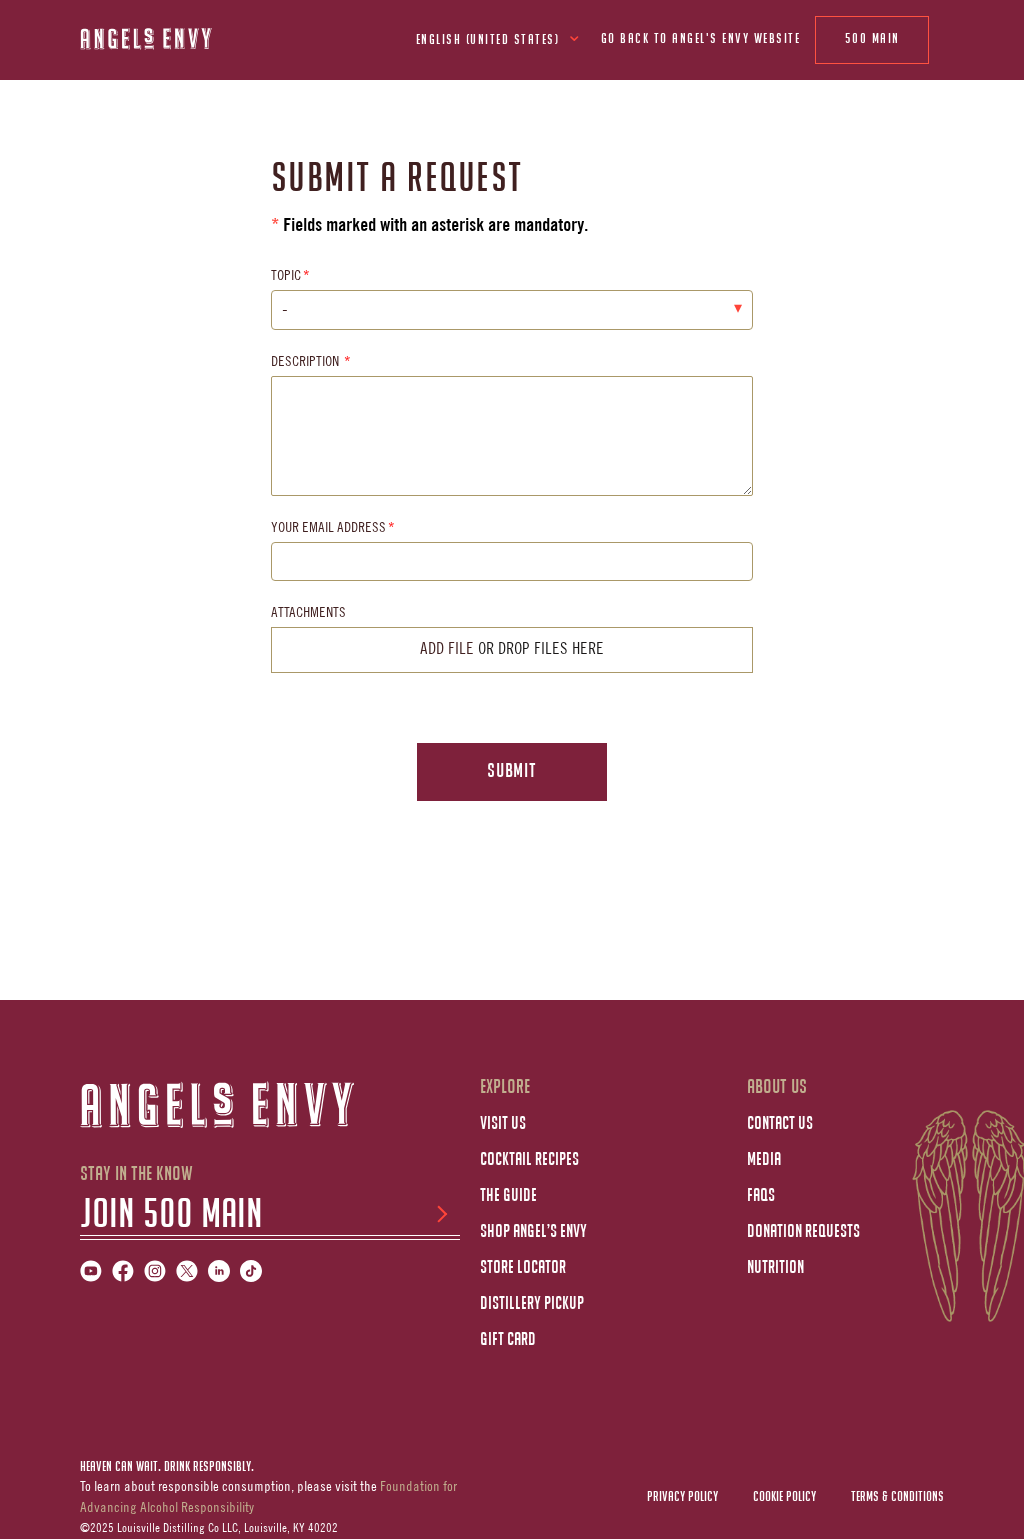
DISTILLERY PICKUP (532, 1304)
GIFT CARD (508, 1340)
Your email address (328, 529)
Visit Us (503, 1124)
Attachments (308, 614)
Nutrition (775, 1268)
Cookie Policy (784, 1497)
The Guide (508, 1196)
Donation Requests (803, 1232)
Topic (286, 277)
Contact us (780, 1124)
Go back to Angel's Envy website (701, 39)
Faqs (761, 1196)
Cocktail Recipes (529, 1160)
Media (764, 1160)
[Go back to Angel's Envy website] (170, 38)
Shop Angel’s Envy (533, 1232)
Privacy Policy (682, 1497)
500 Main (872, 39)
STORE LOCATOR (523, 1268)
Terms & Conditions (897, 1497)
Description (306, 363)
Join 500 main (171, 1216)
